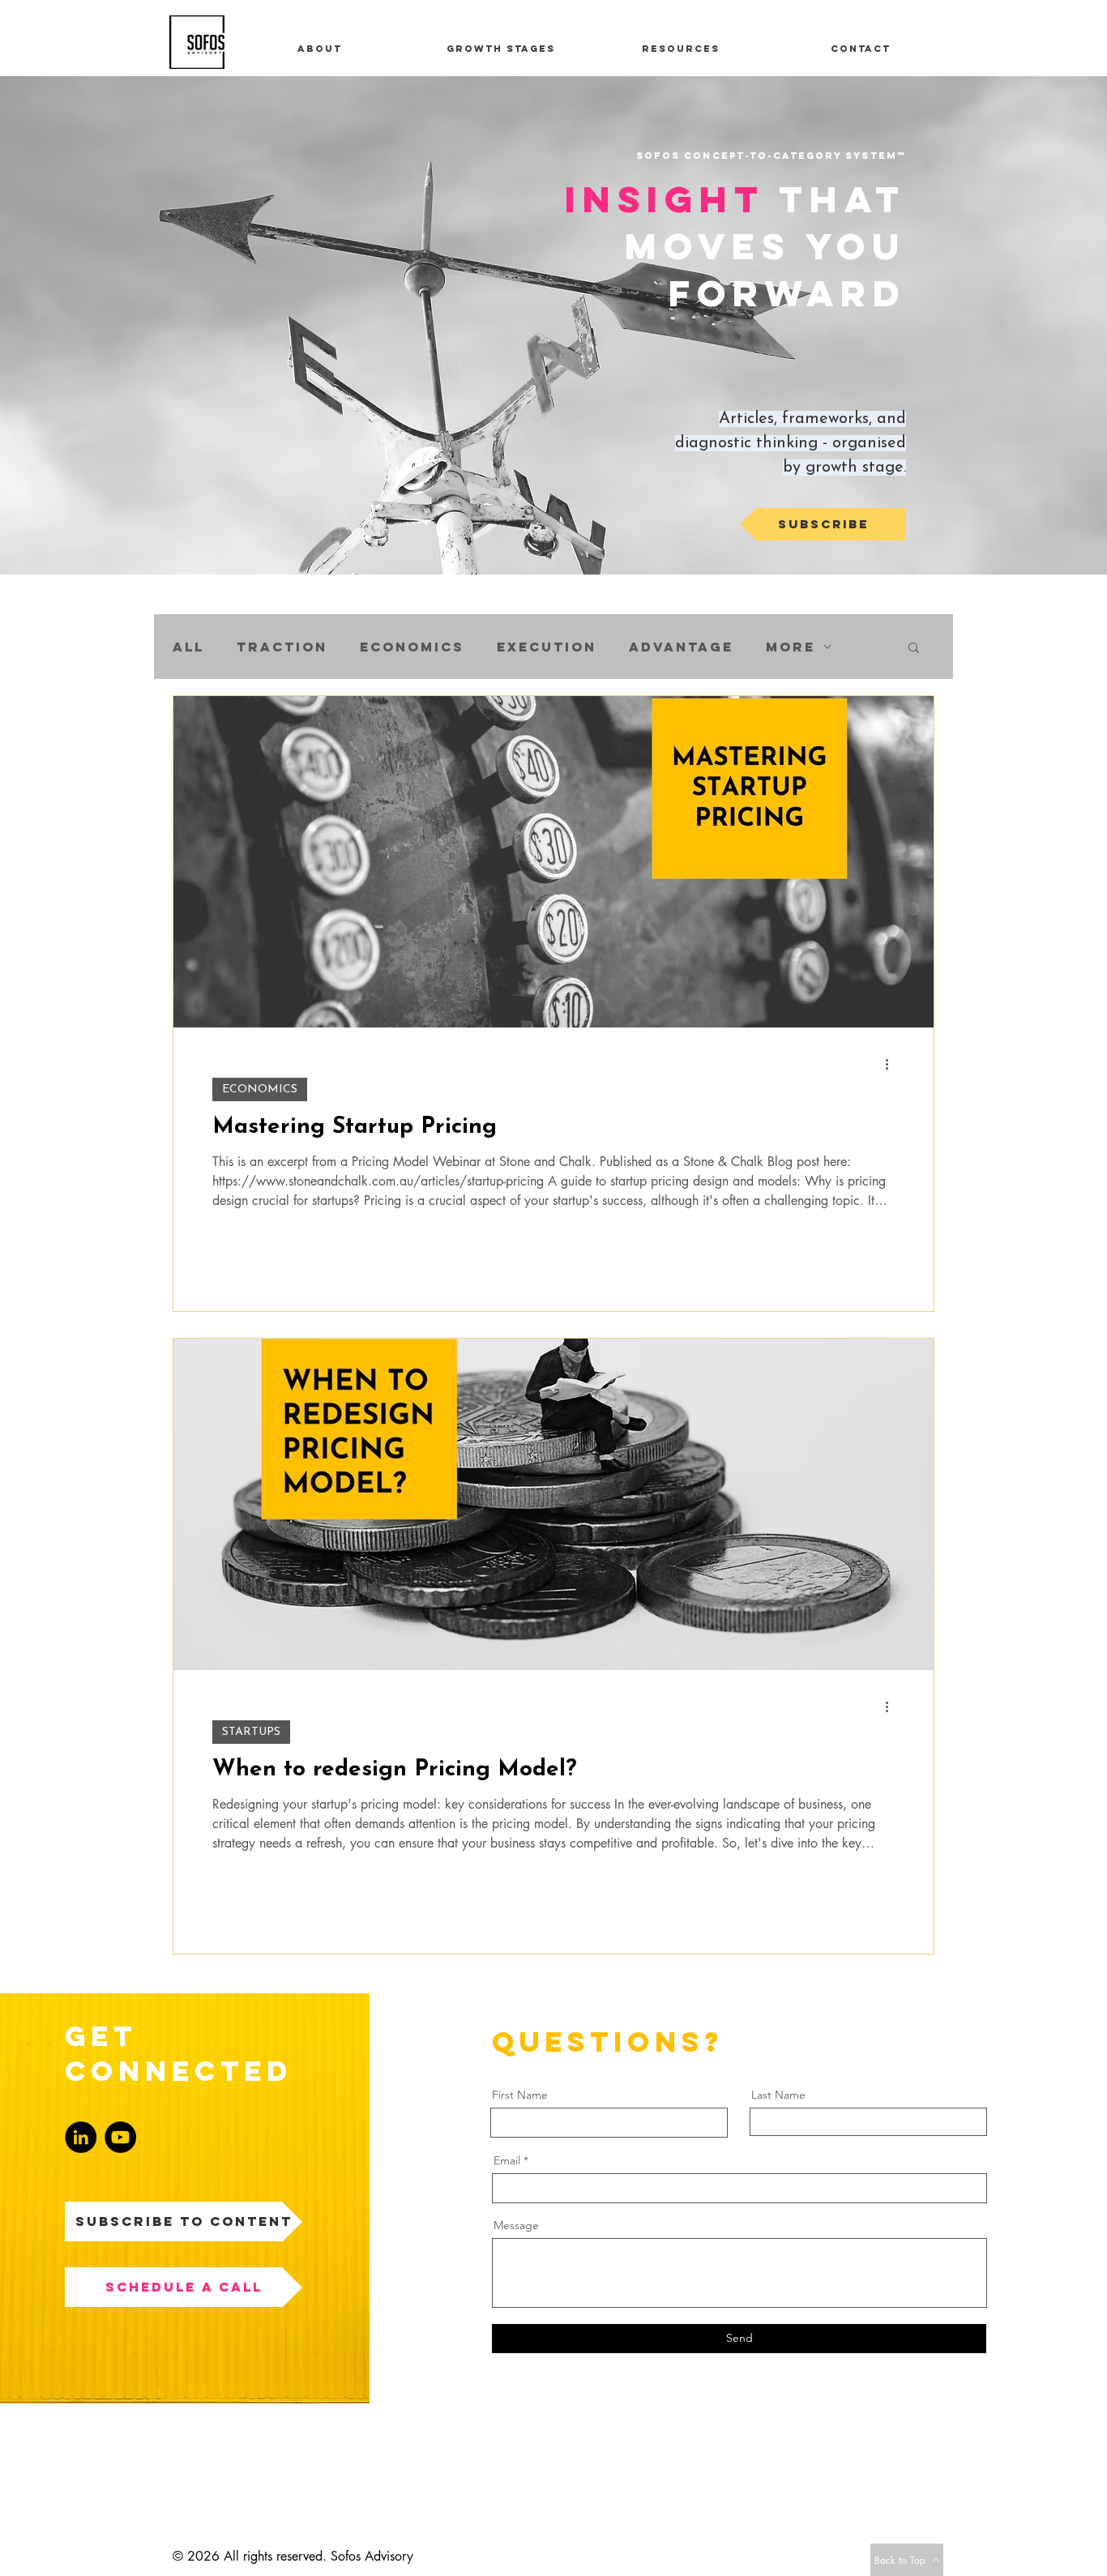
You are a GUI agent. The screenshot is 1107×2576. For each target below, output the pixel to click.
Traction (282, 647)
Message (516, 2225)
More (791, 647)
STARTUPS (251, 1732)
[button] (914, 649)
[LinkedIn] (81, 2137)
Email (507, 2160)
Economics (412, 647)
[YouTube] (120, 2137)
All (188, 647)
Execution (547, 647)
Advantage (681, 647)
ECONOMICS (260, 1089)
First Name (520, 2095)
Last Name (778, 2095)
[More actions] (892, 1064)
